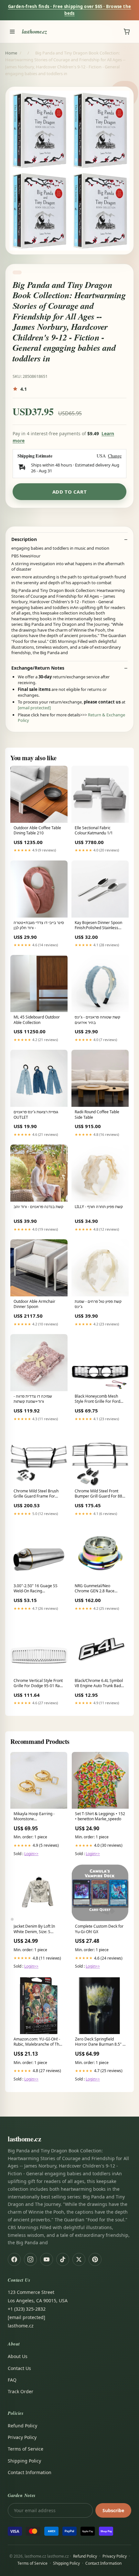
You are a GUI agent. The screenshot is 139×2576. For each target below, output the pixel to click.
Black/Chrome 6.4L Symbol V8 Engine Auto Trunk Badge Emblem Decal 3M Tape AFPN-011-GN (100, 1684)
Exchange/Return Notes (38, 668)
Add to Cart (70, 492)
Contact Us (19, 2368)
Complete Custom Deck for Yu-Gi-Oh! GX (99, 1929)
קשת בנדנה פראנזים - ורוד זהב (38, 1207)
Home (11, 53)
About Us (18, 2356)
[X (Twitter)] (79, 2259)
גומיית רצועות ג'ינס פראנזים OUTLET (36, 1115)
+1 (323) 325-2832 (27, 2309)
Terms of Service (26, 2449)
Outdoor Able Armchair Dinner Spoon (34, 1304)
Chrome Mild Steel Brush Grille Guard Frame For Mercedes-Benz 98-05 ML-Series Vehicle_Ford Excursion (37, 1494)
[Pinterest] (95, 2259)
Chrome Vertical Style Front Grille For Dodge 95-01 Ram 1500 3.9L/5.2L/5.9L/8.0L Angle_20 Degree (38, 1684)
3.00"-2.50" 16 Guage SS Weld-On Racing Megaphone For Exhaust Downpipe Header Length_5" (36, 1589)
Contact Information (30, 2472)
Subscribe (113, 2510)
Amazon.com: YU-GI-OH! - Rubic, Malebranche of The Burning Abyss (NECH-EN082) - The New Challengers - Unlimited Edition (37, 2042)
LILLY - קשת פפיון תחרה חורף (99, 1207)
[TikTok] (63, 2259)
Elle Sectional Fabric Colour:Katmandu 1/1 (94, 831)
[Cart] (127, 32)
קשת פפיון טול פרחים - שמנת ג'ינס (98, 1304)
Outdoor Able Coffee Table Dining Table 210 (37, 831)
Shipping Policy (24, 2461)
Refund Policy (22, 2426)
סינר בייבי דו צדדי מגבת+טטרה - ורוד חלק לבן (39, 925)
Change (115, 456)
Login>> (31, 1854)
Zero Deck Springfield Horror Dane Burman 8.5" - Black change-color (99, 2042)
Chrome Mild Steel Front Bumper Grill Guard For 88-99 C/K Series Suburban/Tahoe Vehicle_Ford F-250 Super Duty (99, 1494)
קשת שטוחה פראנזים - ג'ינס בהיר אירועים (97, 1020)
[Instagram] (30, 2259)
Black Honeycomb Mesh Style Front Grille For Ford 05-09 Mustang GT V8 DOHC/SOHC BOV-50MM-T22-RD (98, 1399)
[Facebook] (14, 2259)
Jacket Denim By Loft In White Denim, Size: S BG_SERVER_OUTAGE (34, 1929)
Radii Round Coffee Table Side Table (97, 1115)
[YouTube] (47, 2259)
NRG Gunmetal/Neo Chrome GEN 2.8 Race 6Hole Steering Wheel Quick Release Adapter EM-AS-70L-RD (100, 1589)
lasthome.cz (35, 31)
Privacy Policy (22, 2437)
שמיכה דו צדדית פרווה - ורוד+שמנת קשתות (33, 1399)
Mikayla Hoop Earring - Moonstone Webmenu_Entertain (34, 1817)
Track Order (21, 2391)
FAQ (12, 2380)
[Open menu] (12, 32)
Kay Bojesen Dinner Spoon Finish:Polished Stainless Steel (98, 926)
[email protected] (34, 708)
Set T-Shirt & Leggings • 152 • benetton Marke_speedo (100, 1816)
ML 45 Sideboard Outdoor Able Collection (37, 1020)
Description (24, 539)
